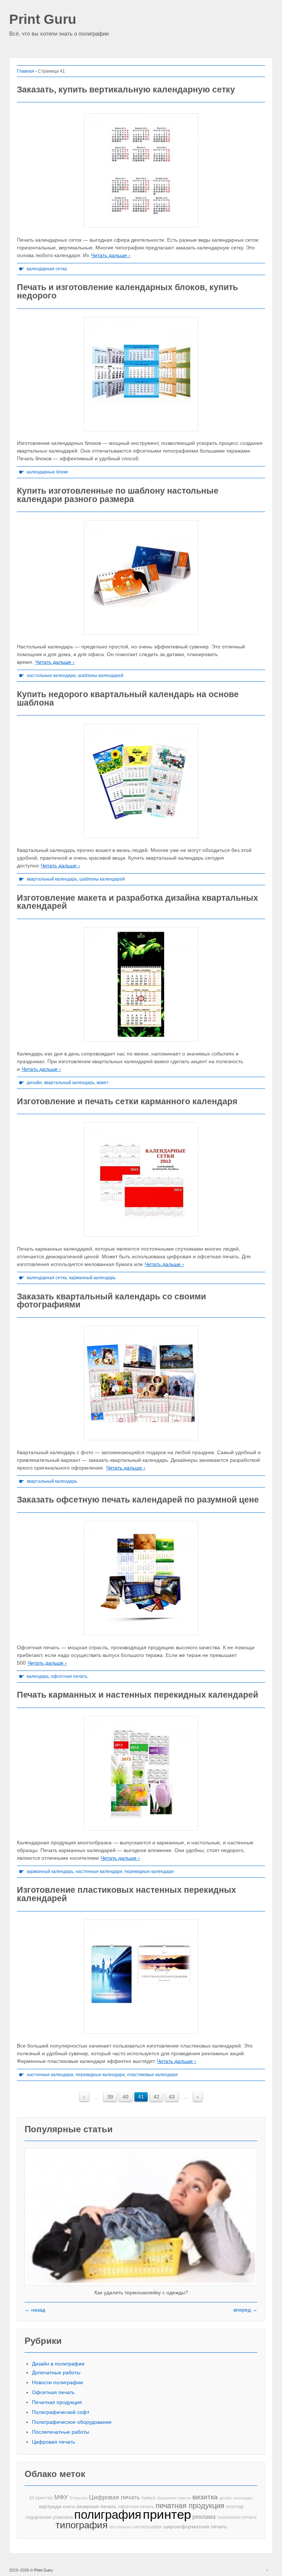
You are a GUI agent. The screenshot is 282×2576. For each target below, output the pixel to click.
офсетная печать (69, 1676)
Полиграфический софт (61, 2412)
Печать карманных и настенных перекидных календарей (138, 1695)
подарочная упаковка (49, 2517)
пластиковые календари (152, 2075)
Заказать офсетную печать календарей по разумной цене (138, 1500)
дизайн (34, 1083)
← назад (35, 2310)
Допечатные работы (56, 2372)
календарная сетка (47, 269)
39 (110, 2097)
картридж (50, 2507)
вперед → (245, 2310)
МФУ (61, 2497)
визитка (205, 2497)
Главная (26, 71)
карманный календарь (92, 1278)
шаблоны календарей (101, 676)
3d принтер (41, 2498)
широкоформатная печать (195, 2526)
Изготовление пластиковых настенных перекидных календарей (126, 1894)
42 (156, 2097)
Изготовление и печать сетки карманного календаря (127, 1101)
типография (82, 2525)
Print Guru (43, 20)
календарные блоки (47, 472)
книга (69, 2507)
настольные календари (51, 676)
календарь (38, 1676)
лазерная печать (96, 2506)
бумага (149, 2498)
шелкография (148, 2527)
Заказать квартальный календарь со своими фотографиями (111, 1301)
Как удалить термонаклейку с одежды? (141, 2293)
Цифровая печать (53, 2442)
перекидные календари (149, 1871)
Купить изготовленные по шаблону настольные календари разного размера (118, 495)
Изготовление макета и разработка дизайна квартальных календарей (138, 902)
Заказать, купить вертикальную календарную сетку (126, 89)
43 (172, 2097)
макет (103, 1083)
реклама (204, 2517)
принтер (167, 2515)
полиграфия (108, 2515)
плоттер (235, 2507)
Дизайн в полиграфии (58, 2364)
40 (126, 2097)
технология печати (237, 2517)
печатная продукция (190, 2506)
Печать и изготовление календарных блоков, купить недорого (127, 291)
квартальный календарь (52, 879)
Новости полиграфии (57, 2382)
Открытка (78, 2498)
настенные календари (99, 1871)
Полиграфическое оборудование (72, 2422)
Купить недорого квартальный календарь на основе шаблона (128, 698)
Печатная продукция (57, 2402)
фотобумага (120, 2527)
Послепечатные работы (61, 2432)
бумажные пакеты (174, 2498)
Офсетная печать (53, 2392)
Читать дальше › (111, 255)
